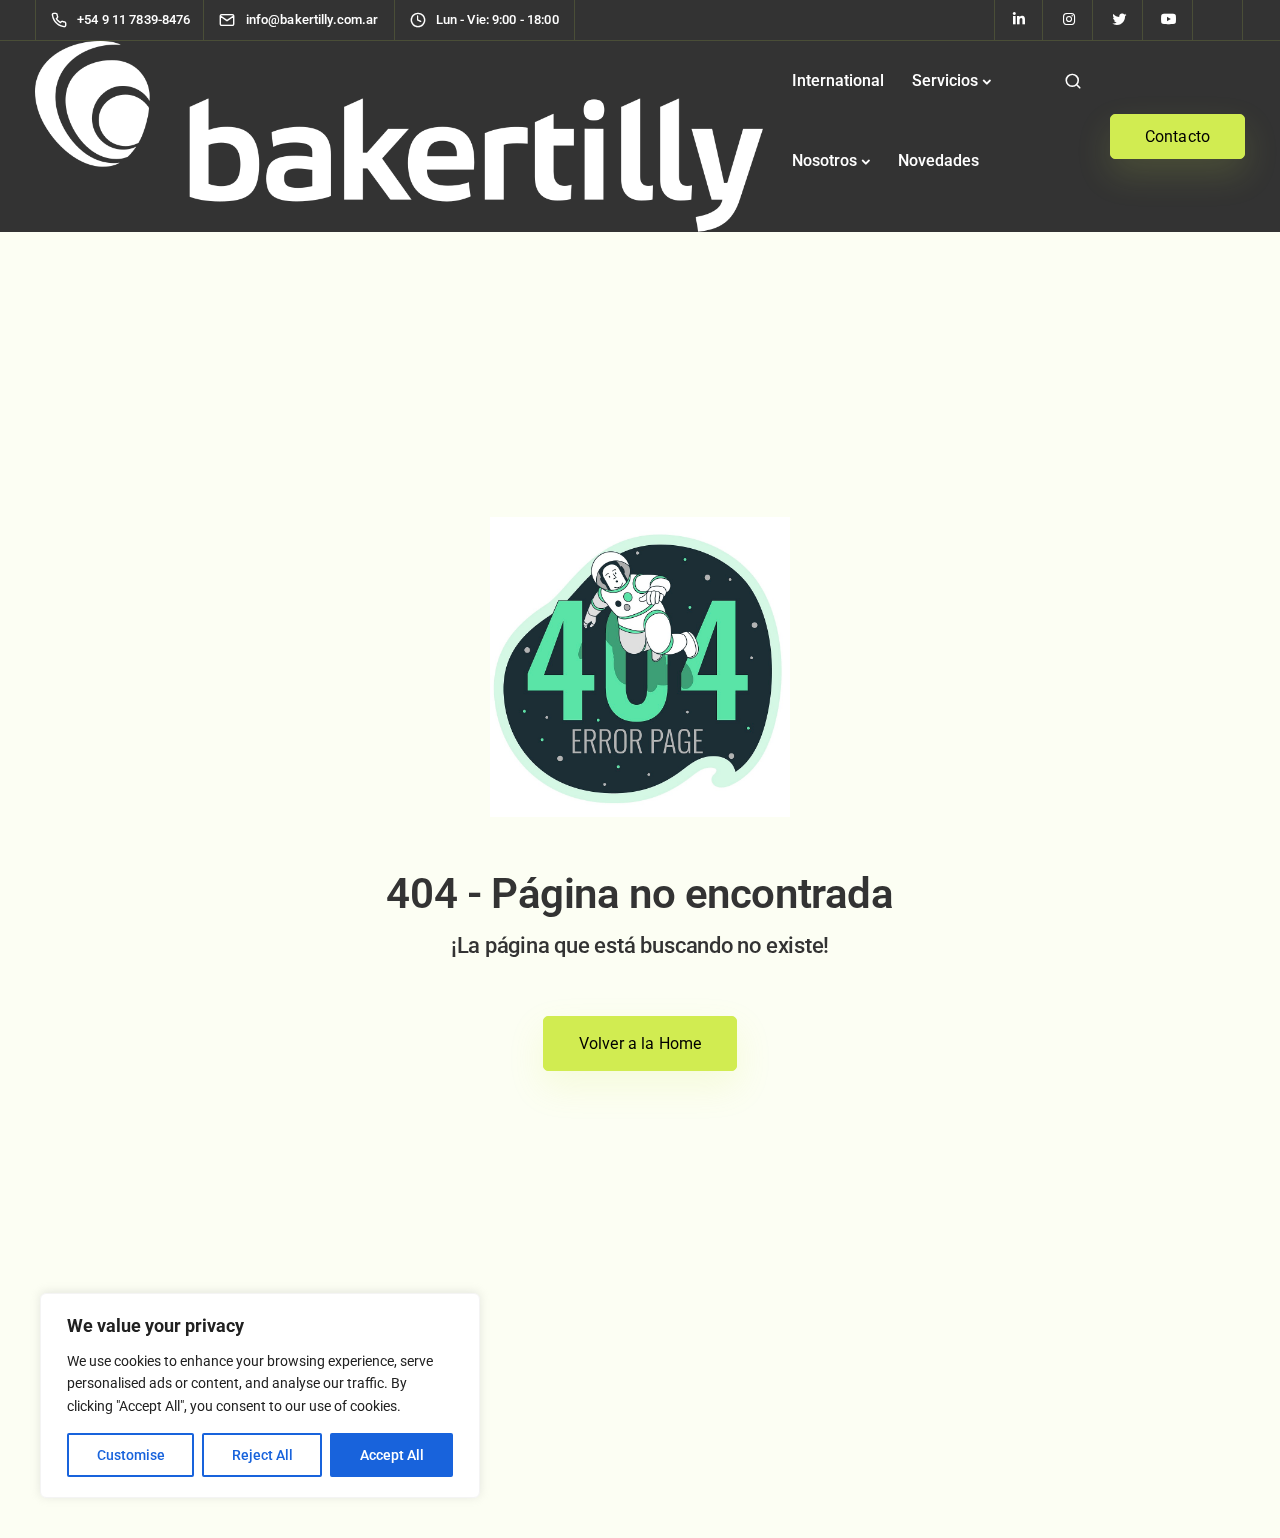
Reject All (262, 1455)
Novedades (938, 160)
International (838, 80)
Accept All (392, 1455)
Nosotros (824, 160)
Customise (131, 1455)
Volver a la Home (640, 1043)
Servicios (945, 80)
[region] (260, 1395)
